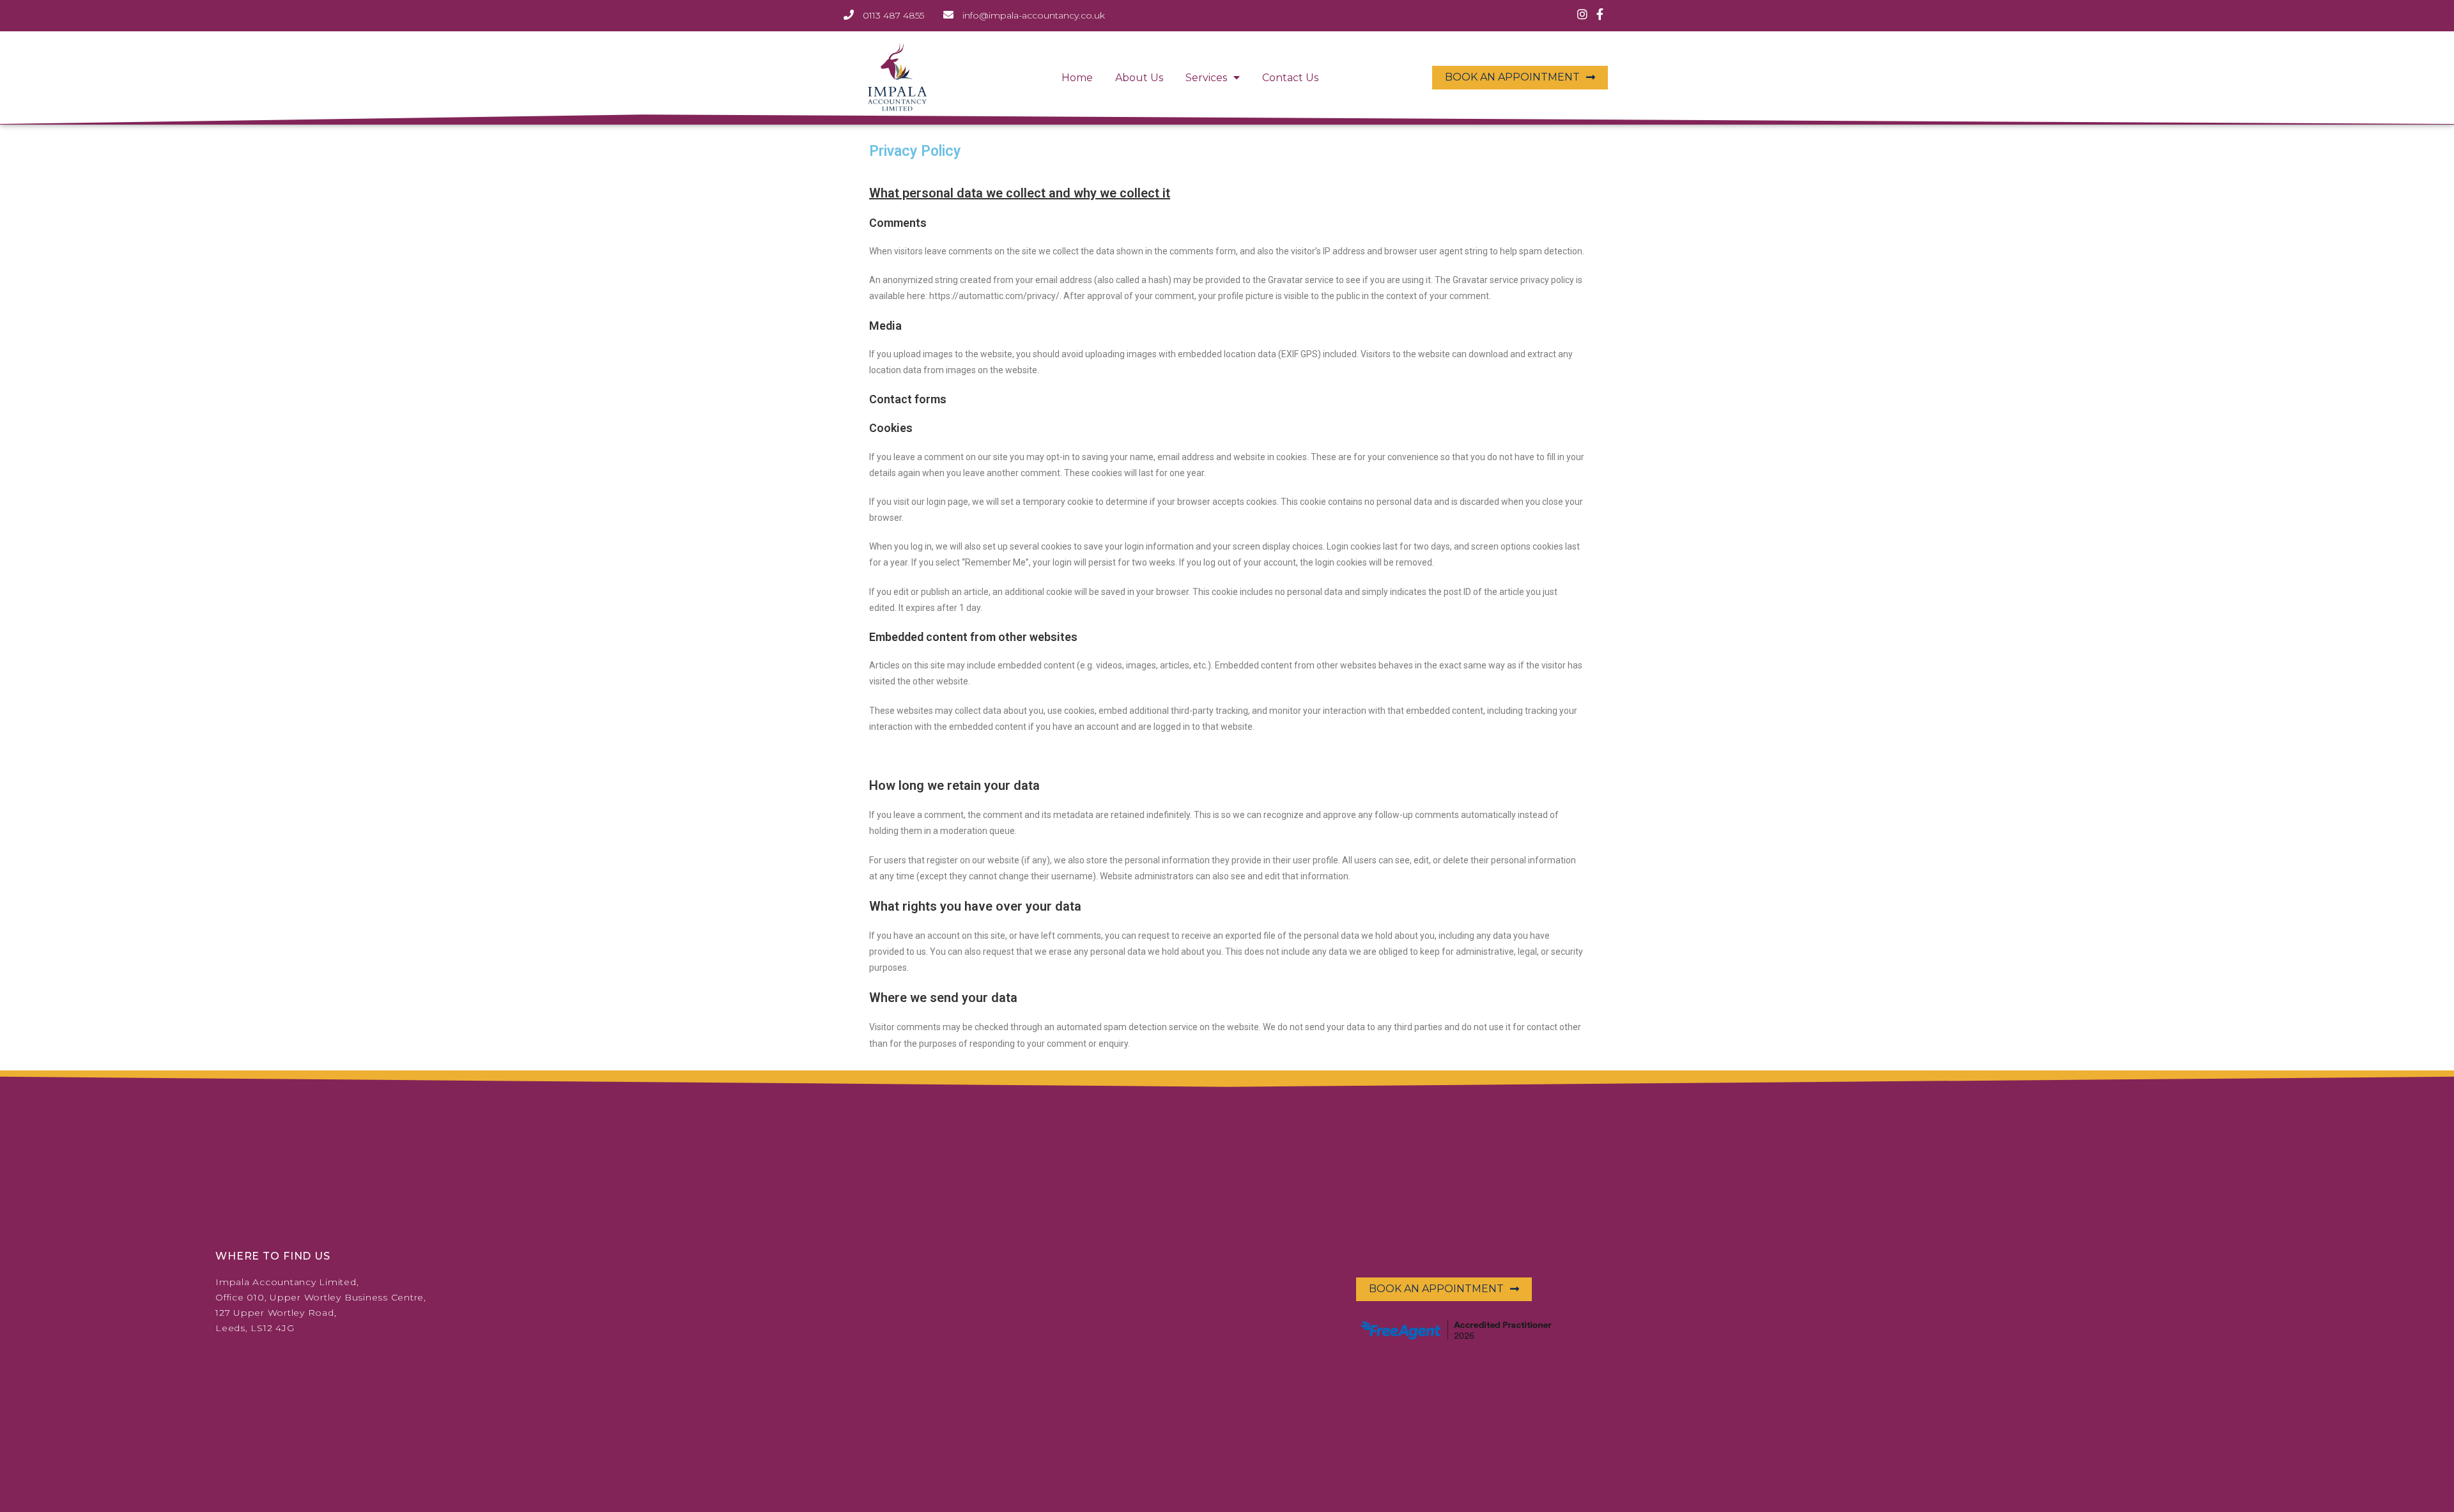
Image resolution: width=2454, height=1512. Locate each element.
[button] (1520, 78)
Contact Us (1290, 78)
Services (1206, 78)
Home (1077, 78)
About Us (1139, 78)
